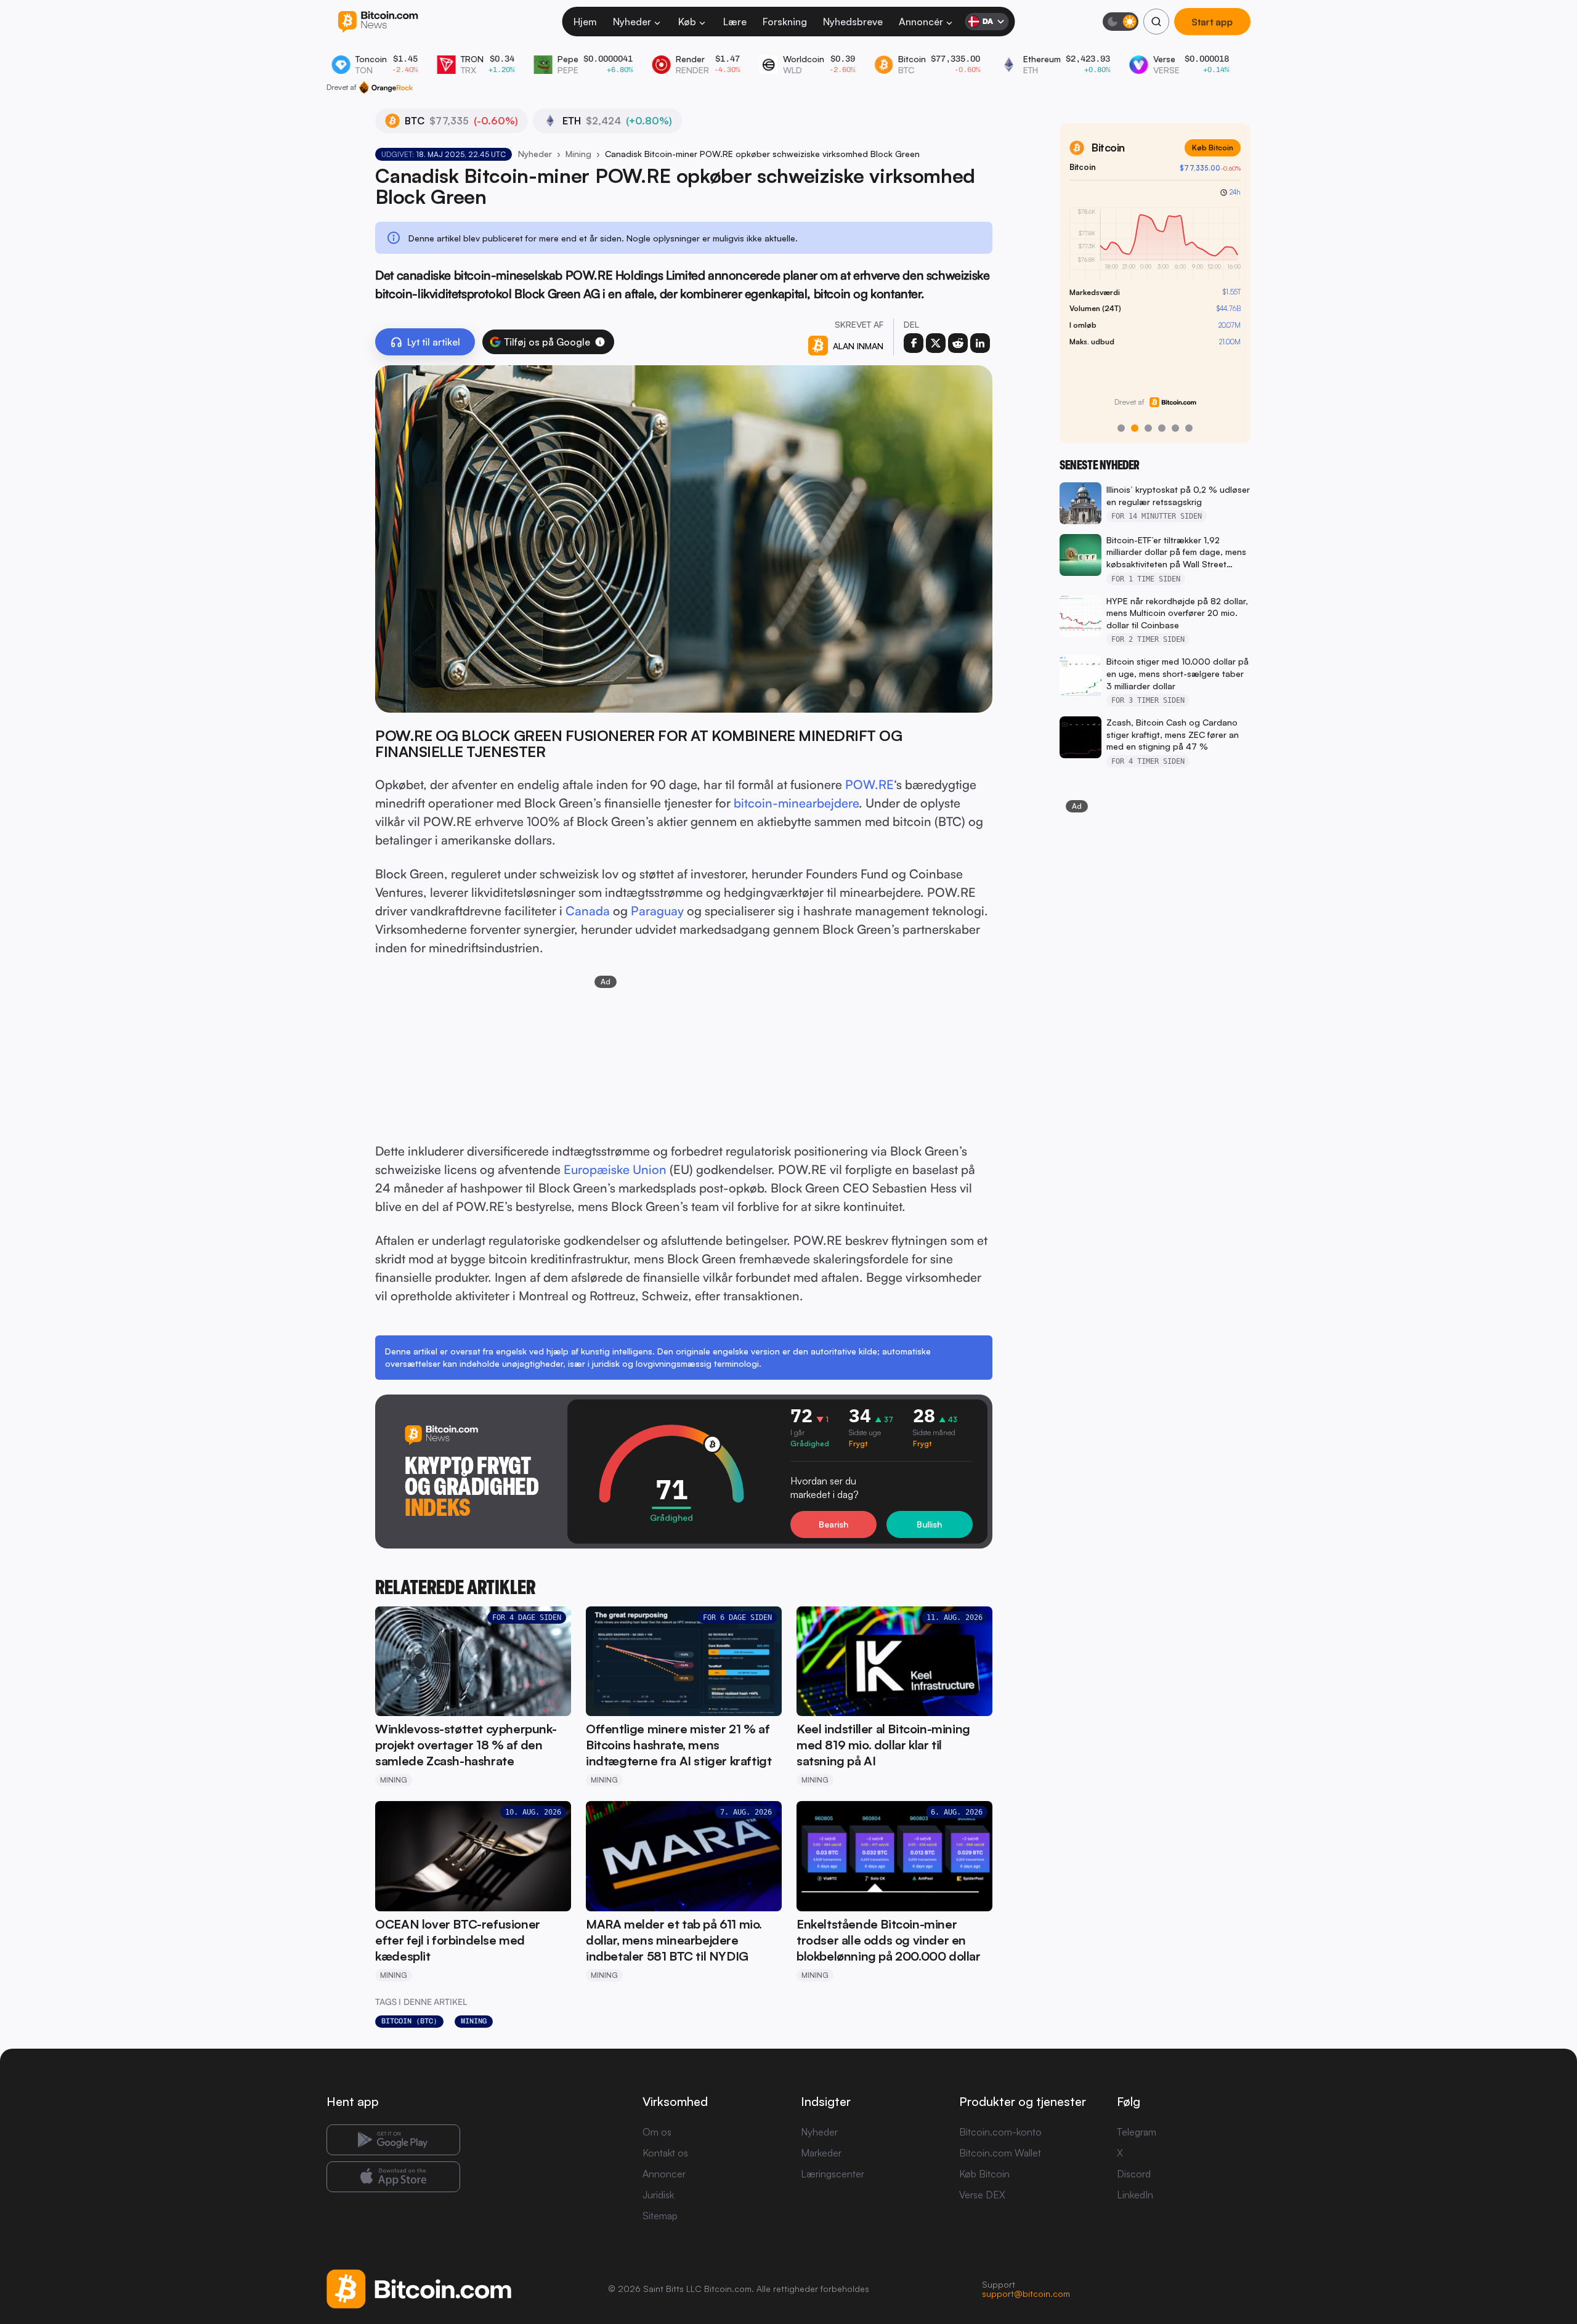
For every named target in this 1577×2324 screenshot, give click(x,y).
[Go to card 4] (1162, 428)
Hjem (585, 22)
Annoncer (664, 2174)
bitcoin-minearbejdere (796, 803)
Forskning (785, 22)
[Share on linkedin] (980, 343)
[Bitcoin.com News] (378, 22)
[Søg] (1156, 22)
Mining (578, 154)
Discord (1134, 2174)
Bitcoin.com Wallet (1000, 2153)
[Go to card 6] (1189, 428)
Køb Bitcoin (1213, 148)
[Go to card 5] (1175, 428)
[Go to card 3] (1148, 428)
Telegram (1137, 2132)
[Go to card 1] (1121, 428)
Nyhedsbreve (853, 22)
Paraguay (657, 911)
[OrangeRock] (386, 87)
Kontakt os (665, 2153)
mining (474, 2021)
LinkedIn (1135, 2195)
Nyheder (632, 22)
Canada (588, 911)
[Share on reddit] (958, 343)
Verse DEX (982, 2195)
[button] (600, 342)
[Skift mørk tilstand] (1121, 22)
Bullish (929, 1524)
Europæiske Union (615, 1169)
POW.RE (870, 784)
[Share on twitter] (936, 343)
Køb (687, 22)
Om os (657, 2132)
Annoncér (921, 22)
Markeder (821, 2153)
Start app (1212, 22)
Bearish (833, 1524)
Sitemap (660, 2216)
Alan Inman (858, 346)
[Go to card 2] (1135, 428)
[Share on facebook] (914, 343)
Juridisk (658, 2195)
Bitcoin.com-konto (1000, 2132)
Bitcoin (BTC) (409, 2021)
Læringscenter (833, 2174)
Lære (735, 22)
